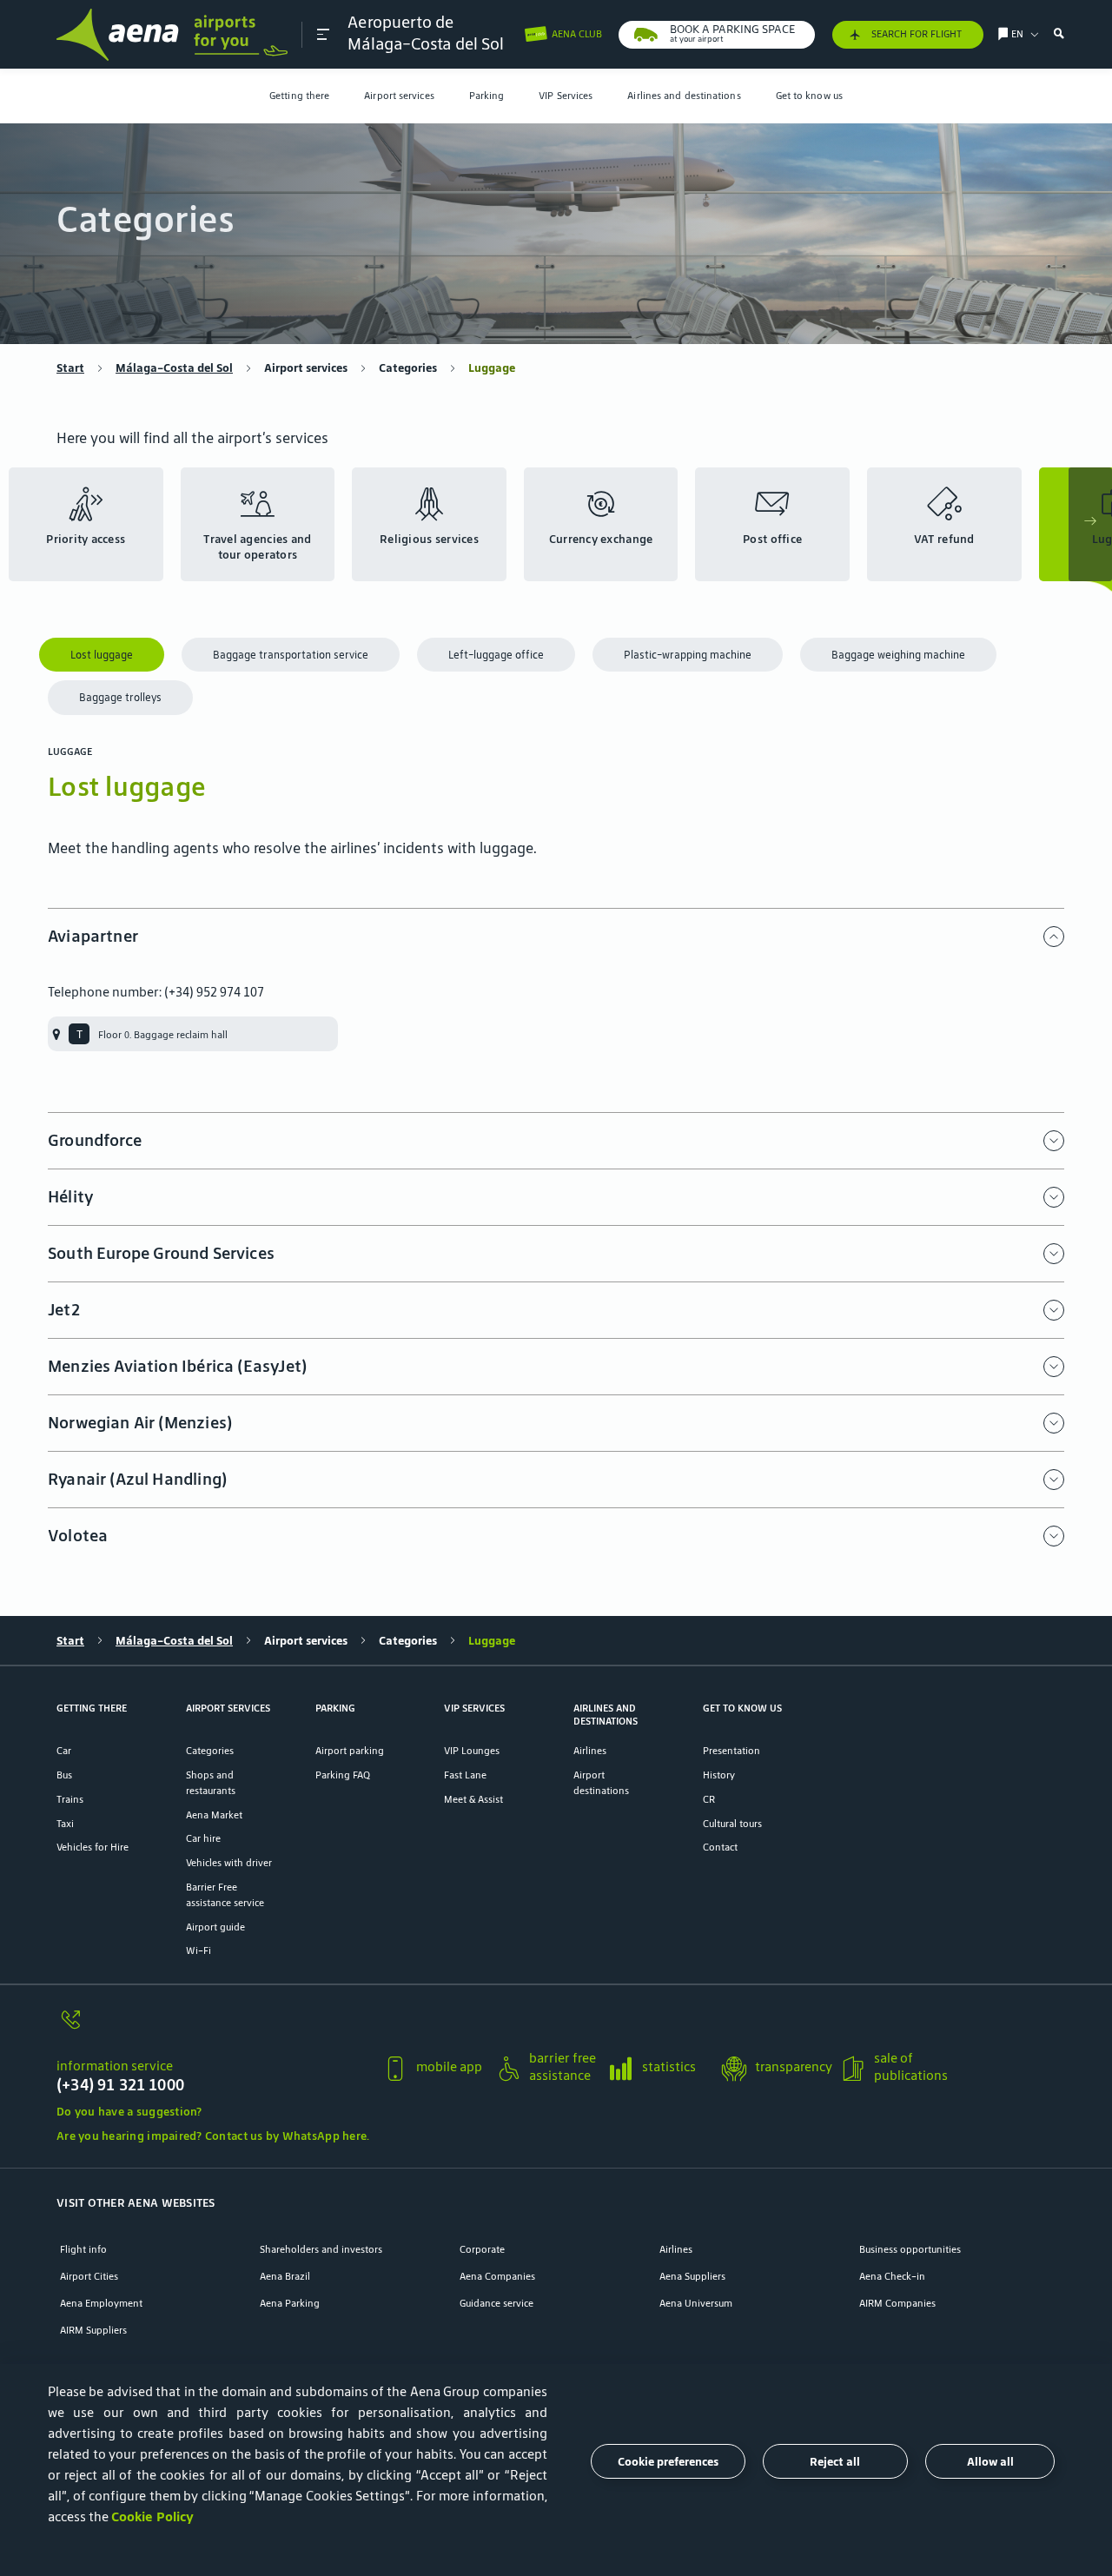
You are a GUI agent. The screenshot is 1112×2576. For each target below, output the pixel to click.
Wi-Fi (199, 1950)
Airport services (399, 95)
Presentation (731, 1750)
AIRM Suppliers (93, 2330)
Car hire (203, 1838)
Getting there (299, 95)
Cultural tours (732, 1823)
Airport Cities (89, 2276)
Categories (408, 368)
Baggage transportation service (291, 655)
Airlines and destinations (684, 95)
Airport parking (350, 1750)
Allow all (990, 2461)
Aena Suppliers (692, 2276)
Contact (720, 1847)
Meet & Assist (473, 1799)
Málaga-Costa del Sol (174, 368)
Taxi (65, 1823)
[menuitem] (299, 96)
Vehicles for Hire (93, 1847)
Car (64, 1750)
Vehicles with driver (229, 1862)
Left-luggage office (496, 655)
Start (70, 368)
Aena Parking (290, 2303)
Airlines (590, 1750)
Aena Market (214, 1814)
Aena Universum (696, 2303)
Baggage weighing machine (898, 655)
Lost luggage (102, 655)
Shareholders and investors (321, 2249)
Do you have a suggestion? (129, 2112)
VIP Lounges (472, 1750)
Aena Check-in (892, 2276)
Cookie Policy (152, 2516)
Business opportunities (910, 2249)
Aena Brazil (285, 2276)
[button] (323, 34)
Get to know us (809, 95)
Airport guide (215, 1927)
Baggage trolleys (120, 697)
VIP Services (566, 95)
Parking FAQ (343, 1775)
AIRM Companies (897, 2303)
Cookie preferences (668, 2461)
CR (709, 1799)
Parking (487, 95)
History (719, 1775)
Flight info (83, 2249)
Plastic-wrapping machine (688, 655)
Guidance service (496, 2303)
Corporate (482, 2249)
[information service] (213, 2028)
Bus (64, 1775)
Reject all (835, 2461)
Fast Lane (465, 1775)
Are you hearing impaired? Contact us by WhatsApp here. (213, 2136)
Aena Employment (101, 2303)
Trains (70, 1799)
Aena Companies (497, 2276)
